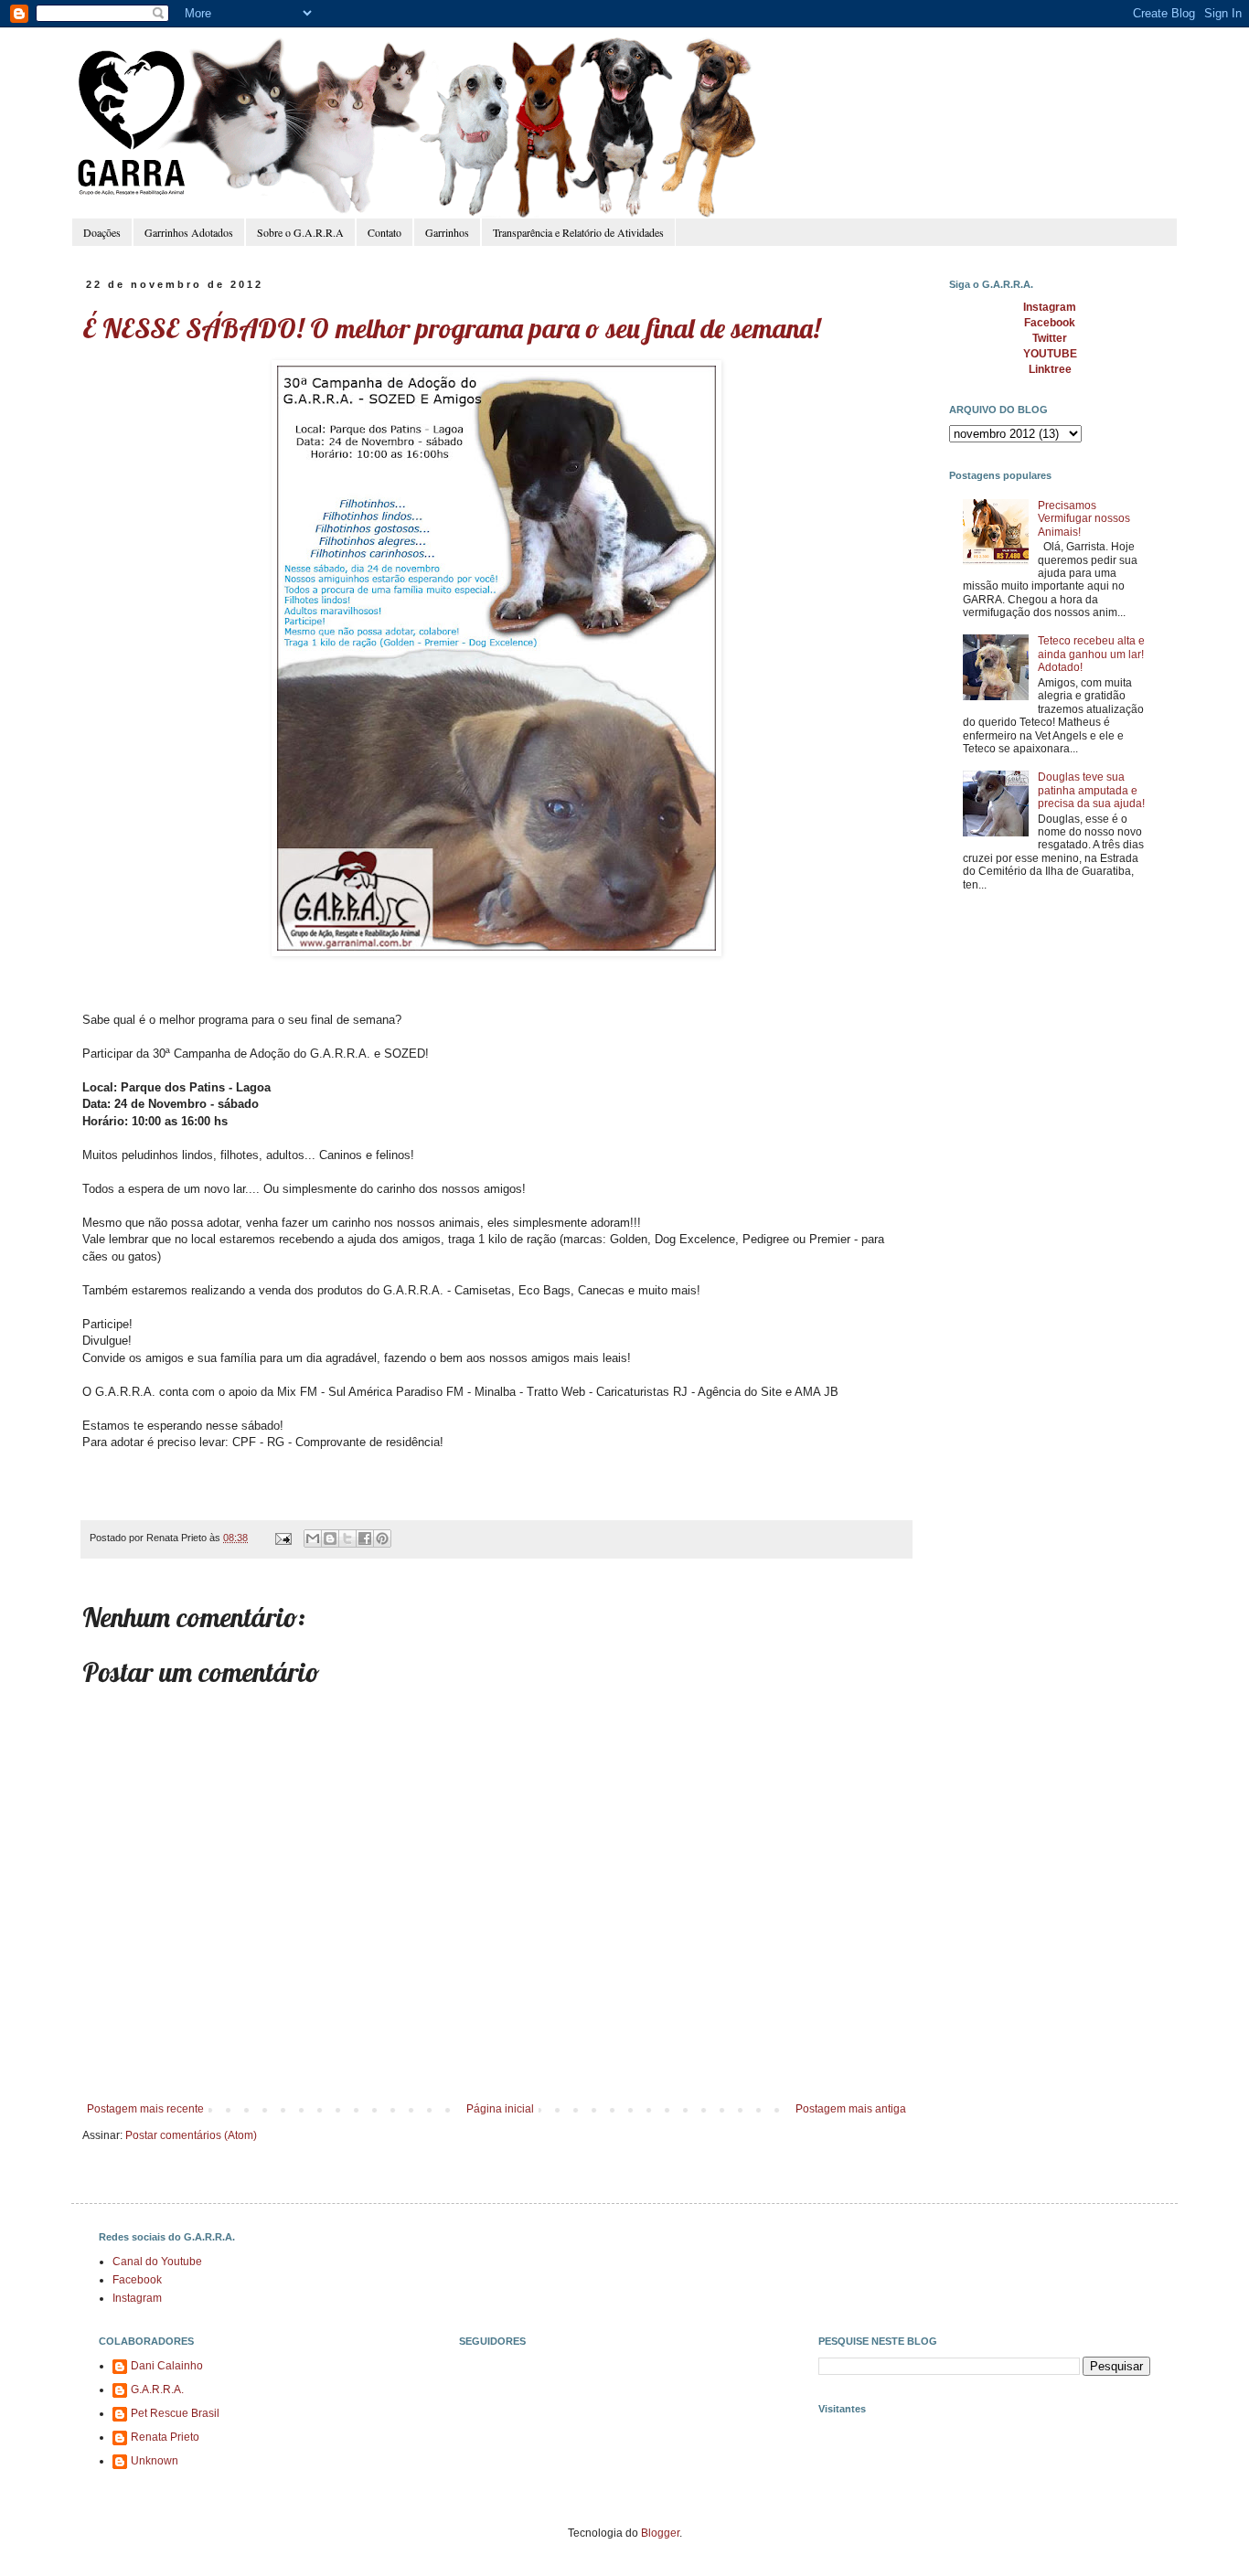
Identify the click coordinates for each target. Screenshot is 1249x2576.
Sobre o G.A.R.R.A (300, 232)
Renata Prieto (165, 2437)
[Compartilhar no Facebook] (365, 1538)
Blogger (660, 2533)
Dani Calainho (167, 2366)
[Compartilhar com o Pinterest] (382, 1538)
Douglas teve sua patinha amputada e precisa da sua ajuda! (1091, 790)
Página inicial (500, 2109)
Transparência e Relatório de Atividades (578, 232)
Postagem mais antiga (851, 2109)
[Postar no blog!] (330, 1538)
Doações (102, 232)
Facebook (137, 2280)
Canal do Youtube (157, 2262)
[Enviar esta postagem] (283, 1538)
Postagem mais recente (145, 2109)
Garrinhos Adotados (189, 232)
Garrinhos (447, 232)
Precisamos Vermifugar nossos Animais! (1084, 519)
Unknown (155, 2461)
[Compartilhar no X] (347, 1538)
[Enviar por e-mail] (313, 1538)
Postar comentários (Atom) (191, 2135)
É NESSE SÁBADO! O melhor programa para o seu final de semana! (451, 328)
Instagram (137, 2298)
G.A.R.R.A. (157, 2390)
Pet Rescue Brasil (175, 2413)
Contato (384, 232)
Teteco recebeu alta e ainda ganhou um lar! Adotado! (1091, 654)
